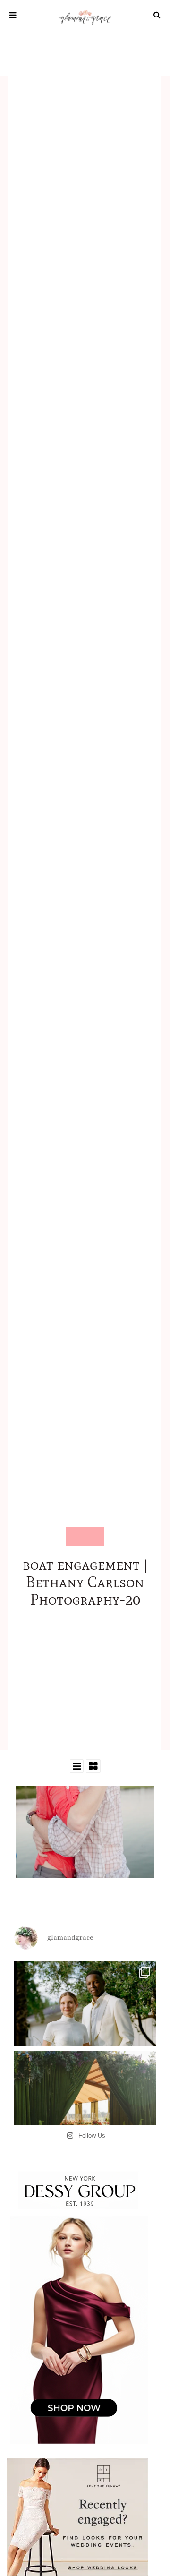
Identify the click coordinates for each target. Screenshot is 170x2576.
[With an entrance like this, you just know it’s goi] (85, 2122)
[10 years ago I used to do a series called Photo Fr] (85, 2032)
